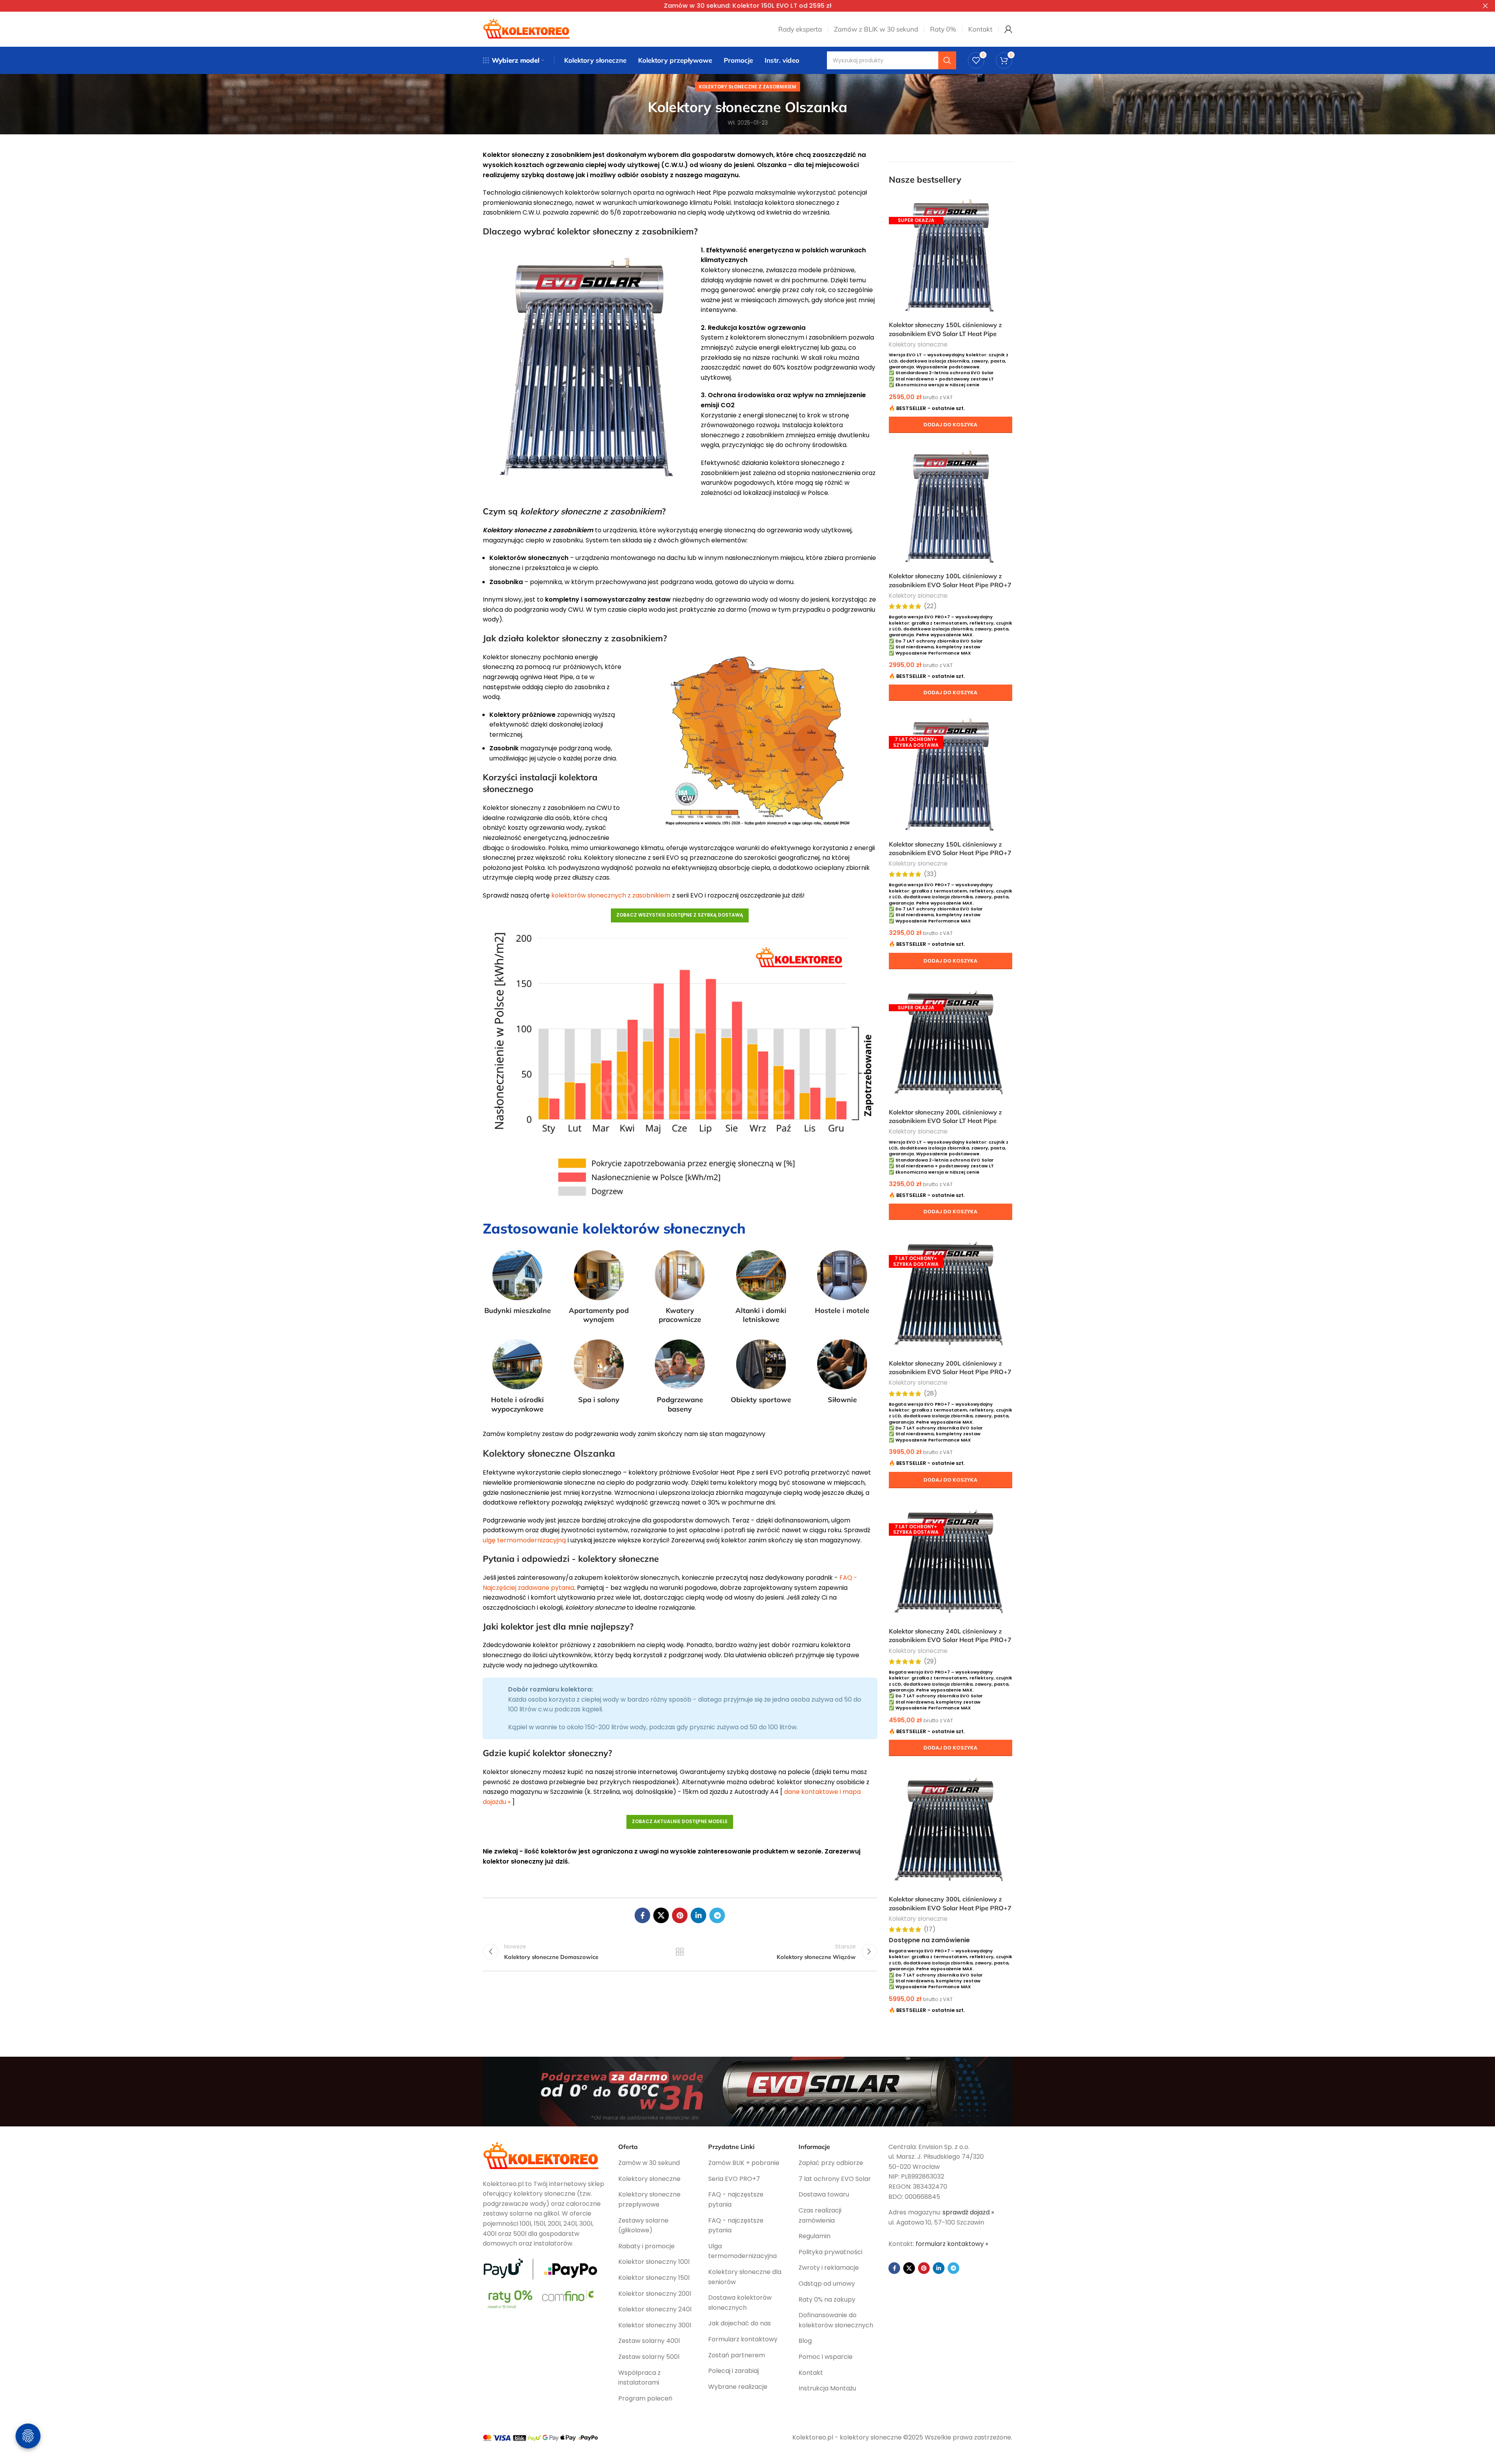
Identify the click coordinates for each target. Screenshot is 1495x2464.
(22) (930, 606)
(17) (930, 1929)
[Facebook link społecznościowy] (642, 1915)
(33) (930, 874)
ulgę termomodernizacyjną (524, 1540)
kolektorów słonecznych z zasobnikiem (611, 895)
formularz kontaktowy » (952, 2244)
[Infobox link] (518, 1283)
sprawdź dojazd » (968, 2212)
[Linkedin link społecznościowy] (698, 1915)
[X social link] (661, 1915)
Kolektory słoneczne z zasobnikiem (747, 87)
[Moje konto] (1008, 29)
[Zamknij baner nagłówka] (1485, 6)
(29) (930, 1661)
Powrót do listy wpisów (680, 1952)
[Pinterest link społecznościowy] (680, 1915)
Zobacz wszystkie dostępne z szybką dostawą (680, 915)
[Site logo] (527, 29)
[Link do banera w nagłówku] (736, 6)
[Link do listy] (658, 2163)
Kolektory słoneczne (918, 344)
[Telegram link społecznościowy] (717, 1915)
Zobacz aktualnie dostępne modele (680, 1821)
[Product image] (951, 255)
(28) (930, 1394)
